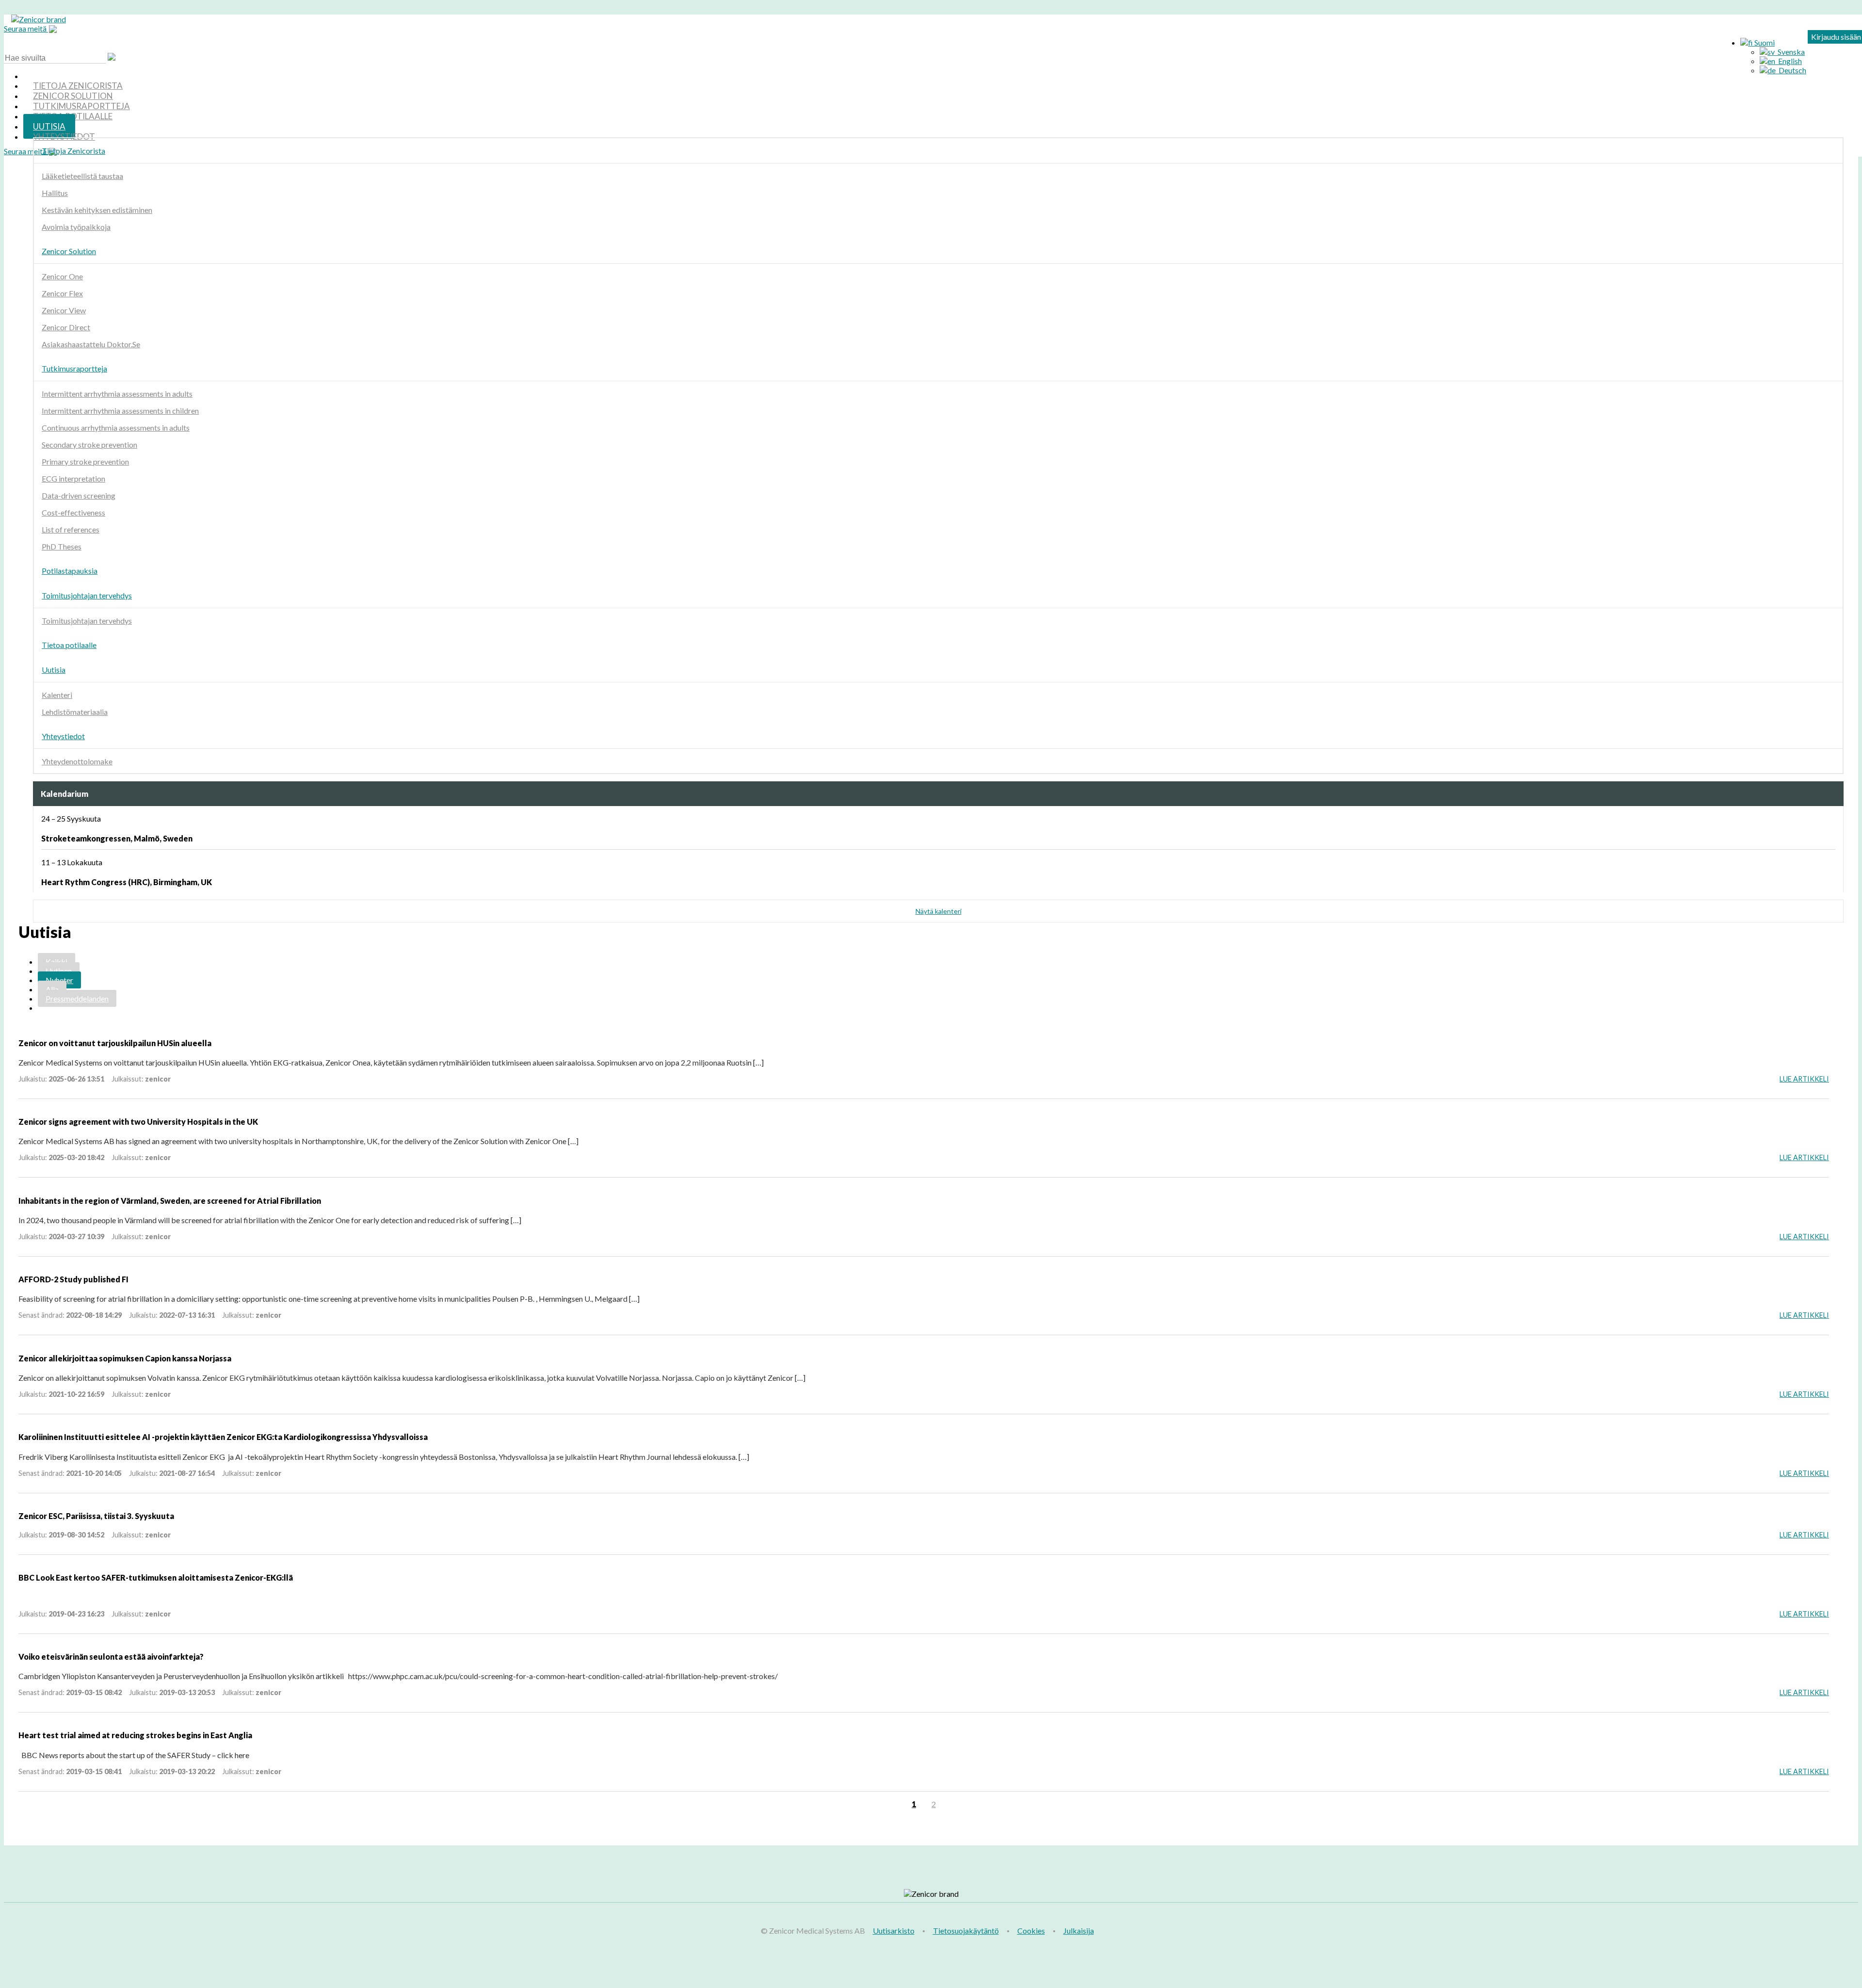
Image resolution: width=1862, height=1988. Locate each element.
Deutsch (1791, 70)
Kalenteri (57, 695)
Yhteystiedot (64, 137)
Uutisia (54, 670)
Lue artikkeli (1804, 1079)
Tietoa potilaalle (69, 645)
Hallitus (55, 193)
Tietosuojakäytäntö (966, 1931)
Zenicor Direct (66, 327)
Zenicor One (62, 276)
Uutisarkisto (894, 1931)
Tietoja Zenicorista (73, 151)
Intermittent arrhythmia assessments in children (120, 411)
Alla (52, 989)
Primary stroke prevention (85, 461)
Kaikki (56, 962)
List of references (71, 529)
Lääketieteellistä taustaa (82, 176)
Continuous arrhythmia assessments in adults (116, 428)
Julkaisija (1079, 1931)
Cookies (1031, 1931)
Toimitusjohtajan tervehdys (87, 595)
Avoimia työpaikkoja (76, 227)
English (1789, 61)
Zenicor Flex (62, 293)
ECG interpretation (73, 478)
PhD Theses (62, 546)
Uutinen (59, 971)
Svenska (1790, 52)
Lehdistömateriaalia (75, 712)
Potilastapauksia (70, 571)
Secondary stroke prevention (89, 444)
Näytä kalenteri (939, 911)
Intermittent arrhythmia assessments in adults (117, 394)
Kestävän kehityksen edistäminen (97, 210)
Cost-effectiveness (73, 512)
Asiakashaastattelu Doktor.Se (91, 344)
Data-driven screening (79, 495)
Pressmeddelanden (77, 998)
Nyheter (59, 980)
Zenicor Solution (69, 251)
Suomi (1764, 42)
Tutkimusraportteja (74, 368)
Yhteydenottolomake (77, 761)
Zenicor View (64, 310)
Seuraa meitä (26, 28)
